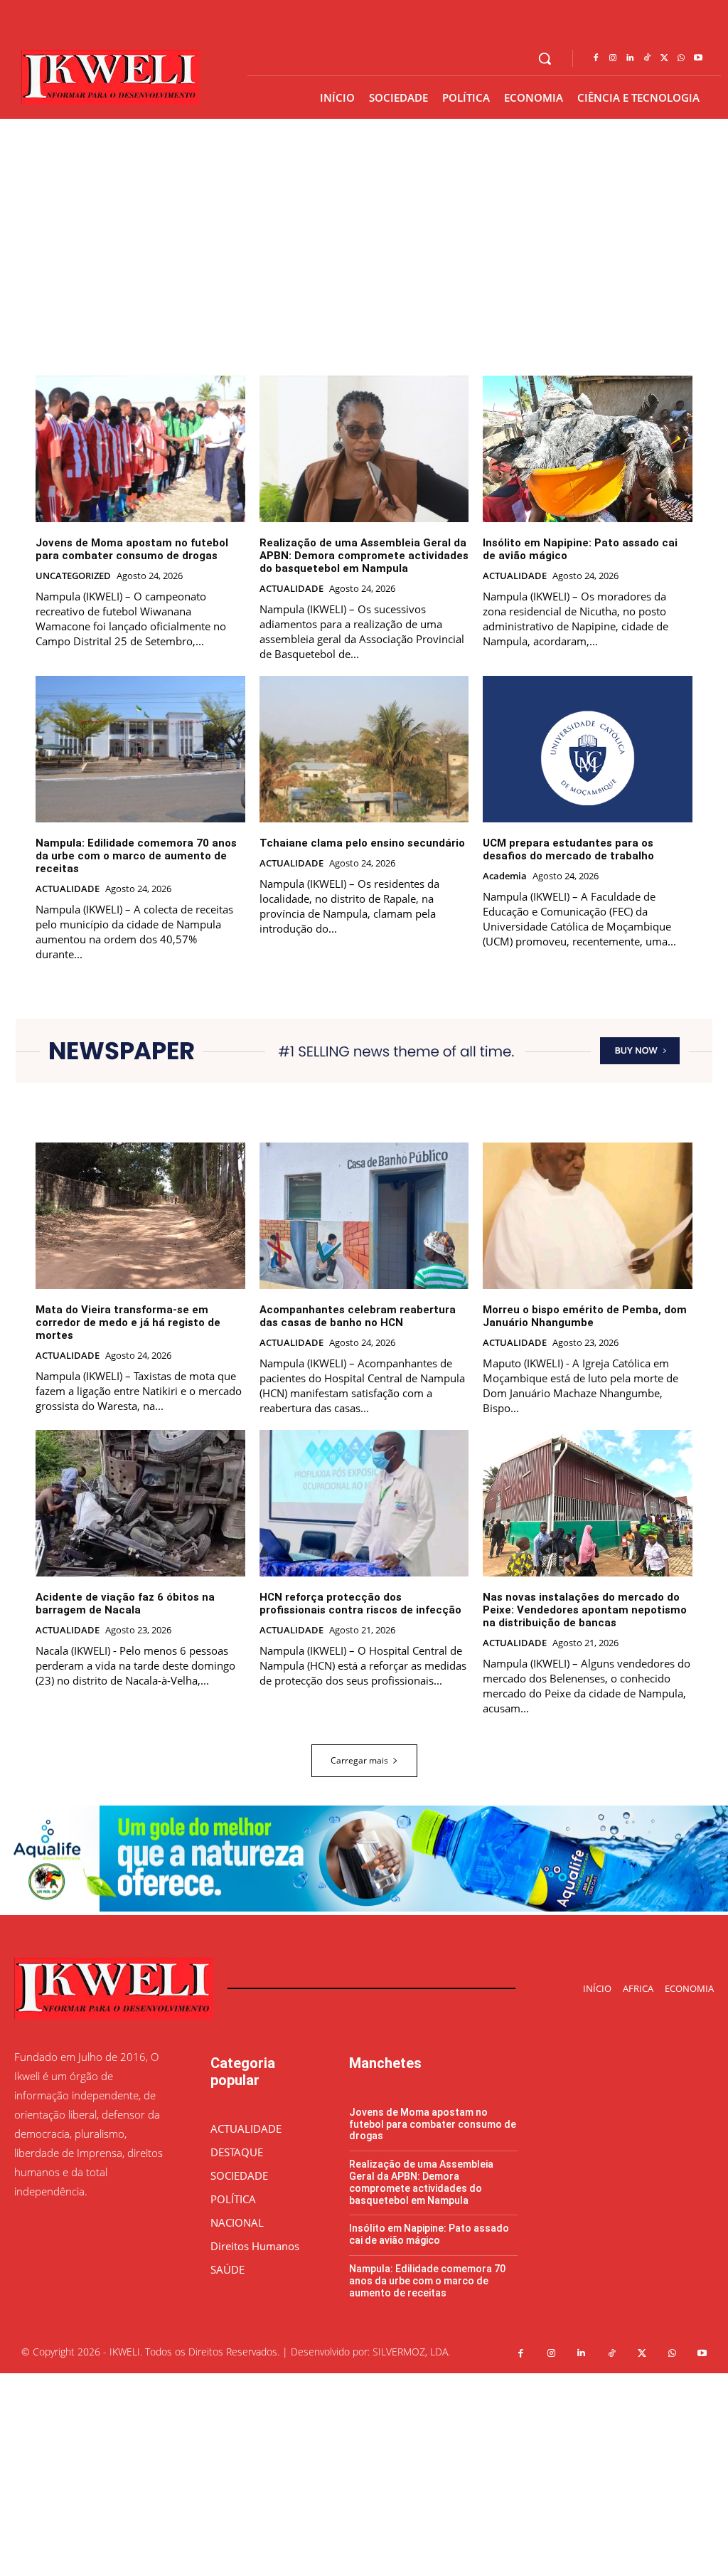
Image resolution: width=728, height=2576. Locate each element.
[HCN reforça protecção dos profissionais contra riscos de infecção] (364, 1503)
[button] (545, 58)
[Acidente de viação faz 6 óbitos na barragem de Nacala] (140, 1503)
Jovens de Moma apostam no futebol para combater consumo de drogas (132, 549)
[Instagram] (613, 58)
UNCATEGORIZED (73, 576)
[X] (664, 58)
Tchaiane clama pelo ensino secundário (362, 843)
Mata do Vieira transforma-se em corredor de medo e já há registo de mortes (128, 1323)
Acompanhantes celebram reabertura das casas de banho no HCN (358, 1316)
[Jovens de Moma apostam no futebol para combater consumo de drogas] (140, 449)
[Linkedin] (630, 58)
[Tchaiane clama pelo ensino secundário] (364, 749)
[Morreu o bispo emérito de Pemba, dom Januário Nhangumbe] (588, 1216)
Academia (505, 876)
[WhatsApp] (681, 58)
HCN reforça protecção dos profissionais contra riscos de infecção (360, 1604)
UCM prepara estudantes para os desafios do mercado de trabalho (568, 849)
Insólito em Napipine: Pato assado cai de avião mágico (429, 2234)
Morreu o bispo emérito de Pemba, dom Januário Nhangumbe (585, 1316)
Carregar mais (359, 1760)
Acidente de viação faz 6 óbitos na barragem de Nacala (125, 1604)
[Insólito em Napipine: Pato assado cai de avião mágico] (588, 449)
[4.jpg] (364, 1908)
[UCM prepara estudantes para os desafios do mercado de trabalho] (588, 749)
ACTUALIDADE (291, 589)
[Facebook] (596, 58)
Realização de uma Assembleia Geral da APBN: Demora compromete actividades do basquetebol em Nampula (364, 556)
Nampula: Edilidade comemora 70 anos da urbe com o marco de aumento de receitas (136, 856)
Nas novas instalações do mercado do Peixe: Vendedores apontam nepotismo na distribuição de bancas (585, 1610)
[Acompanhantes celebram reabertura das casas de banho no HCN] (364, 1216)
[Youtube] (698, 58)
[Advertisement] (364, 2473)
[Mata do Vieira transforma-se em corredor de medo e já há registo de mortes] (140, 1216)
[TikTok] (647, 58)
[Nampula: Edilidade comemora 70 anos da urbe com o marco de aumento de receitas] (140, 749)
